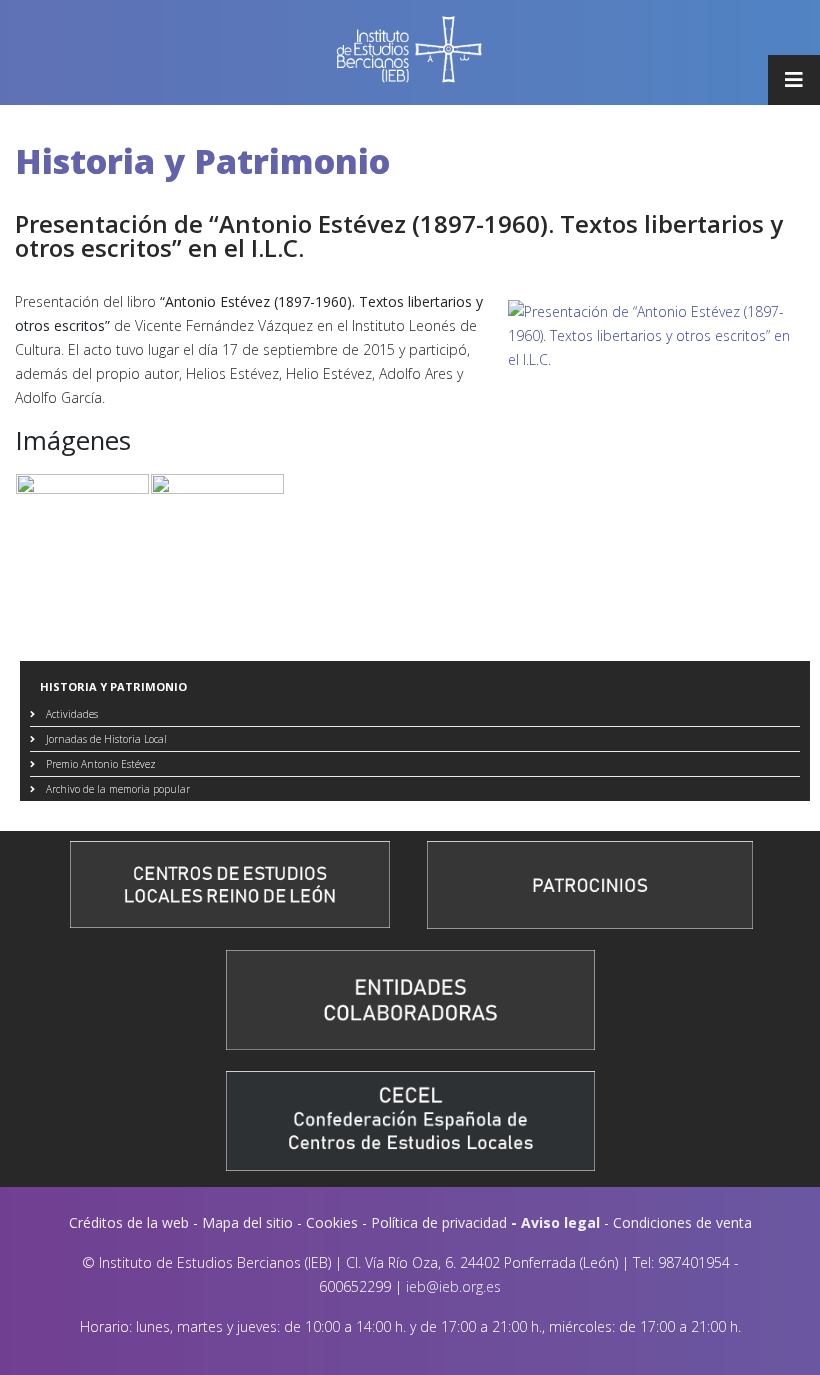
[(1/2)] (82, 524)
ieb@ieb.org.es (453, 1286)
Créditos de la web (129, 1222)
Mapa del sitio (247, 1222)
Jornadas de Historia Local (105, 739)
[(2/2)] (217, 524)
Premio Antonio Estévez (99, 764)
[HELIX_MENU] (794, 80)
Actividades (70, 714)
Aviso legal (560, 1222)
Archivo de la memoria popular (116, 789)
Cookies (332, 1222)
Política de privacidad (439, 1222)
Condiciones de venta (682, 1222)
